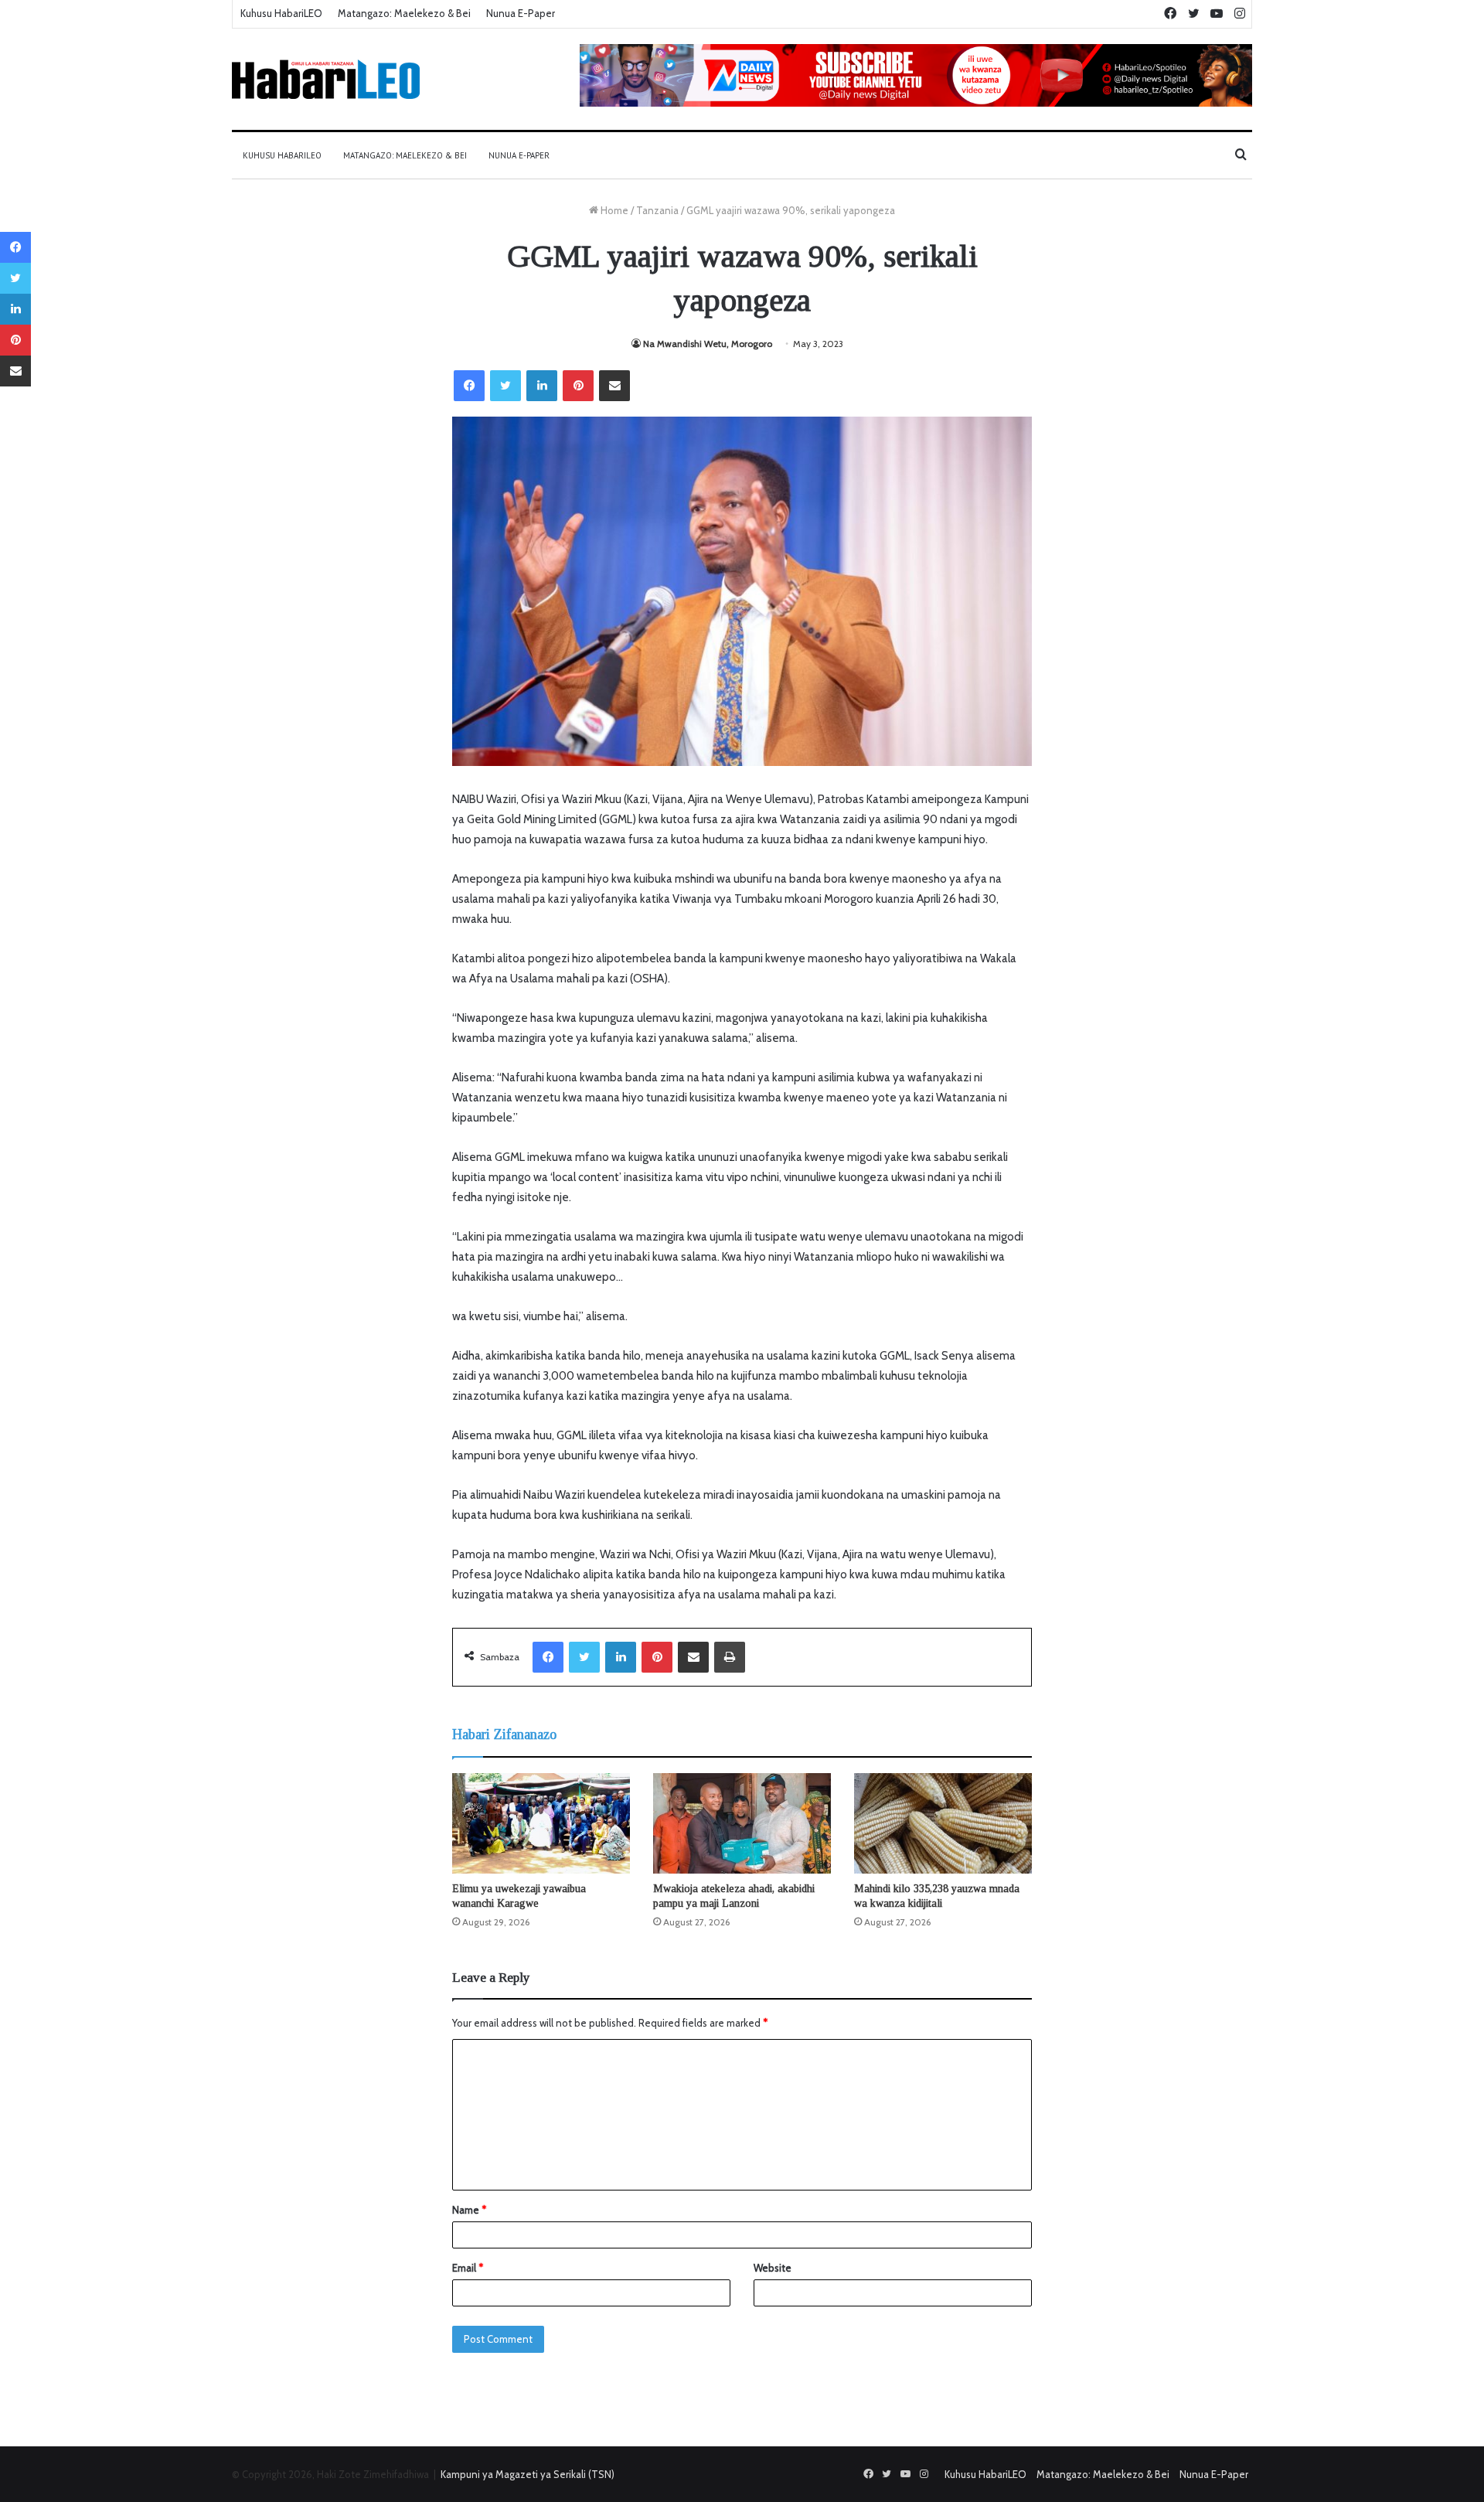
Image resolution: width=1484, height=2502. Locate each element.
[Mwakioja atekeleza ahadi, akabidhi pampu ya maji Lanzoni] (742, 1823)
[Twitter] (505, 386)
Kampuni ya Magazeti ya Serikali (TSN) (528, 2474)
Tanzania (657, 210)
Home (613, 210)
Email (468, 2268)
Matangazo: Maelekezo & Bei (404, 13)
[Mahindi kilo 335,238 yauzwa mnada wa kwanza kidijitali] (943, 1823)
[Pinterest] (578, 386)
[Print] (730, 1657)
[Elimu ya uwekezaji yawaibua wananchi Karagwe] (541, 1823)
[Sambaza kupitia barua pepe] (614, 386)
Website (773, 2268)
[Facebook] (469, 386)
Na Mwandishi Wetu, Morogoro (708, 344)
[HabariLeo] (326, 79)
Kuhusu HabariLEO (281, 13)
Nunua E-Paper (521, 13)
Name (469, 2210)
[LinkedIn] (542, 386)
